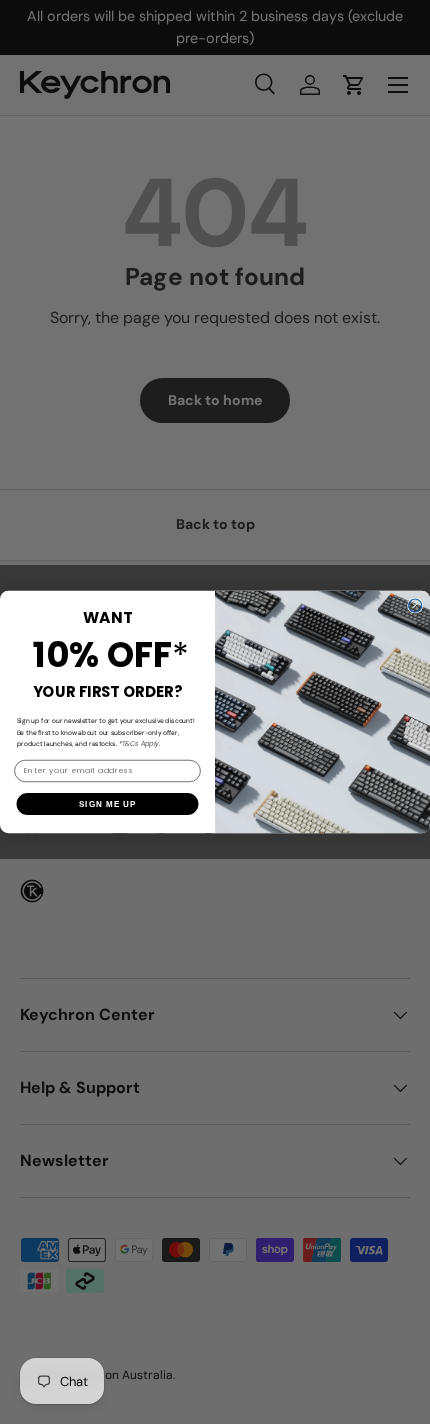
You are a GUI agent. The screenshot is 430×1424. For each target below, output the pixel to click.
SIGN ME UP (107, 804)
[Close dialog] (415, 605)
